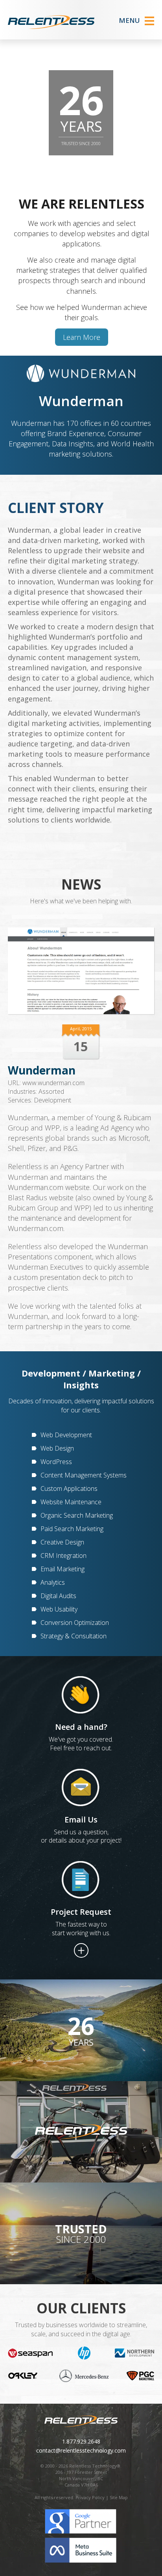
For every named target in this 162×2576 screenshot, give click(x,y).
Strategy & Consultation (74, 1636)
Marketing (112, 1373)
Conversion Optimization (75, 1623)
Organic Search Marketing (77, 1515)
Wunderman (42, 1070)
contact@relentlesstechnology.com (81, 2450)
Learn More (82, 337)
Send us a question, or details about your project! (81, 1836)
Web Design (57, 1448)
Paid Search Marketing (72, 1529)
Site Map (119, 2497)
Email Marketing (63, 1569)
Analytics (53, 1582)
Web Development (66, 1435)
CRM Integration (64, 1556)
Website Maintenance (71, 1502)
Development (52, 1100)
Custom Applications (69, 1489)
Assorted (51, 1091)
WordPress (56, 1462)
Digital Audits (58, 1596)
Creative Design (62, 1542)
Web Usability (59, 1609)
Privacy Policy (90, 2497)
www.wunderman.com (53, 1083)
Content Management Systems (84, 1475)
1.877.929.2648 (81, 2441)
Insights (81, 1385)
